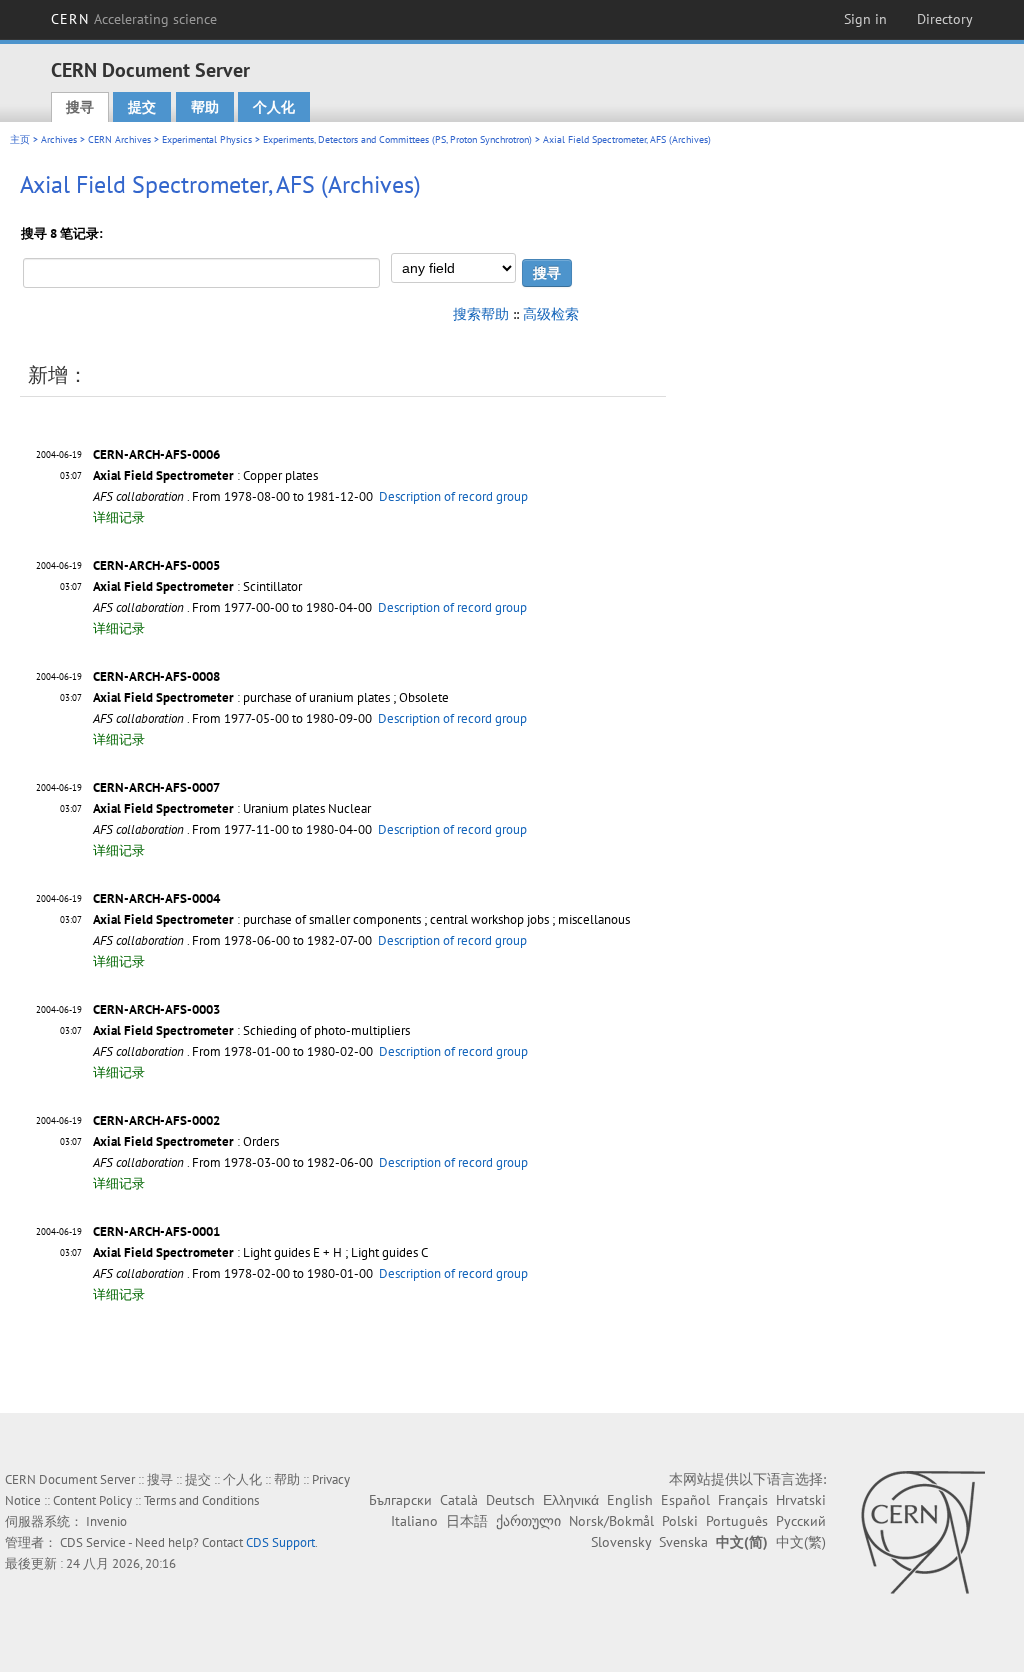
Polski (680, 1521)
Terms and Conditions (201, 1500)
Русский (801, 1521)
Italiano (414, 1521)
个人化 (274, 107)
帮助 (205, 107)
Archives (59, 139)
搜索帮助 (481, 314)
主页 (20, 139)
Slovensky (621, 1542)
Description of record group (453, 496)
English (630, 1500)
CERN (134, 19)
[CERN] (922, 1532)
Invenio (106, 1521)
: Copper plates (205, 475)
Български (400, 1500)
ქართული (528, 1521)
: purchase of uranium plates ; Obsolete (271, 697)
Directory (945, 19)
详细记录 (119, 517)
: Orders (186, 1141)
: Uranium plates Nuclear (232, 808)
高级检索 (551, 314)
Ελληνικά (571, 1500)
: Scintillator (197, 586)
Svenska (683, 1542)
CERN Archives (119, 139)
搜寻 (80, 107)
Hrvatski (801, 1500)
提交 (142, 107)
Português (737, 1521)
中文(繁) (801, 1542)
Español (685, 1500)
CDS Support (280, 1542)
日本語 (467, 1521)
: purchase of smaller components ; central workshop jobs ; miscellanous (361, 919)
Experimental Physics (207, 139)
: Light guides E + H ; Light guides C (260, 1252)
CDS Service (93, 1542)
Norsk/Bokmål (611, 1521)
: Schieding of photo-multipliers (251, 1030)
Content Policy (92, 1500)
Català (459, 1500)
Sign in (865, 19)
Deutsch (510, 1500)
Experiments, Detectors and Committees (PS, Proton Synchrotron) (397, 139)
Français (743, 1500)
